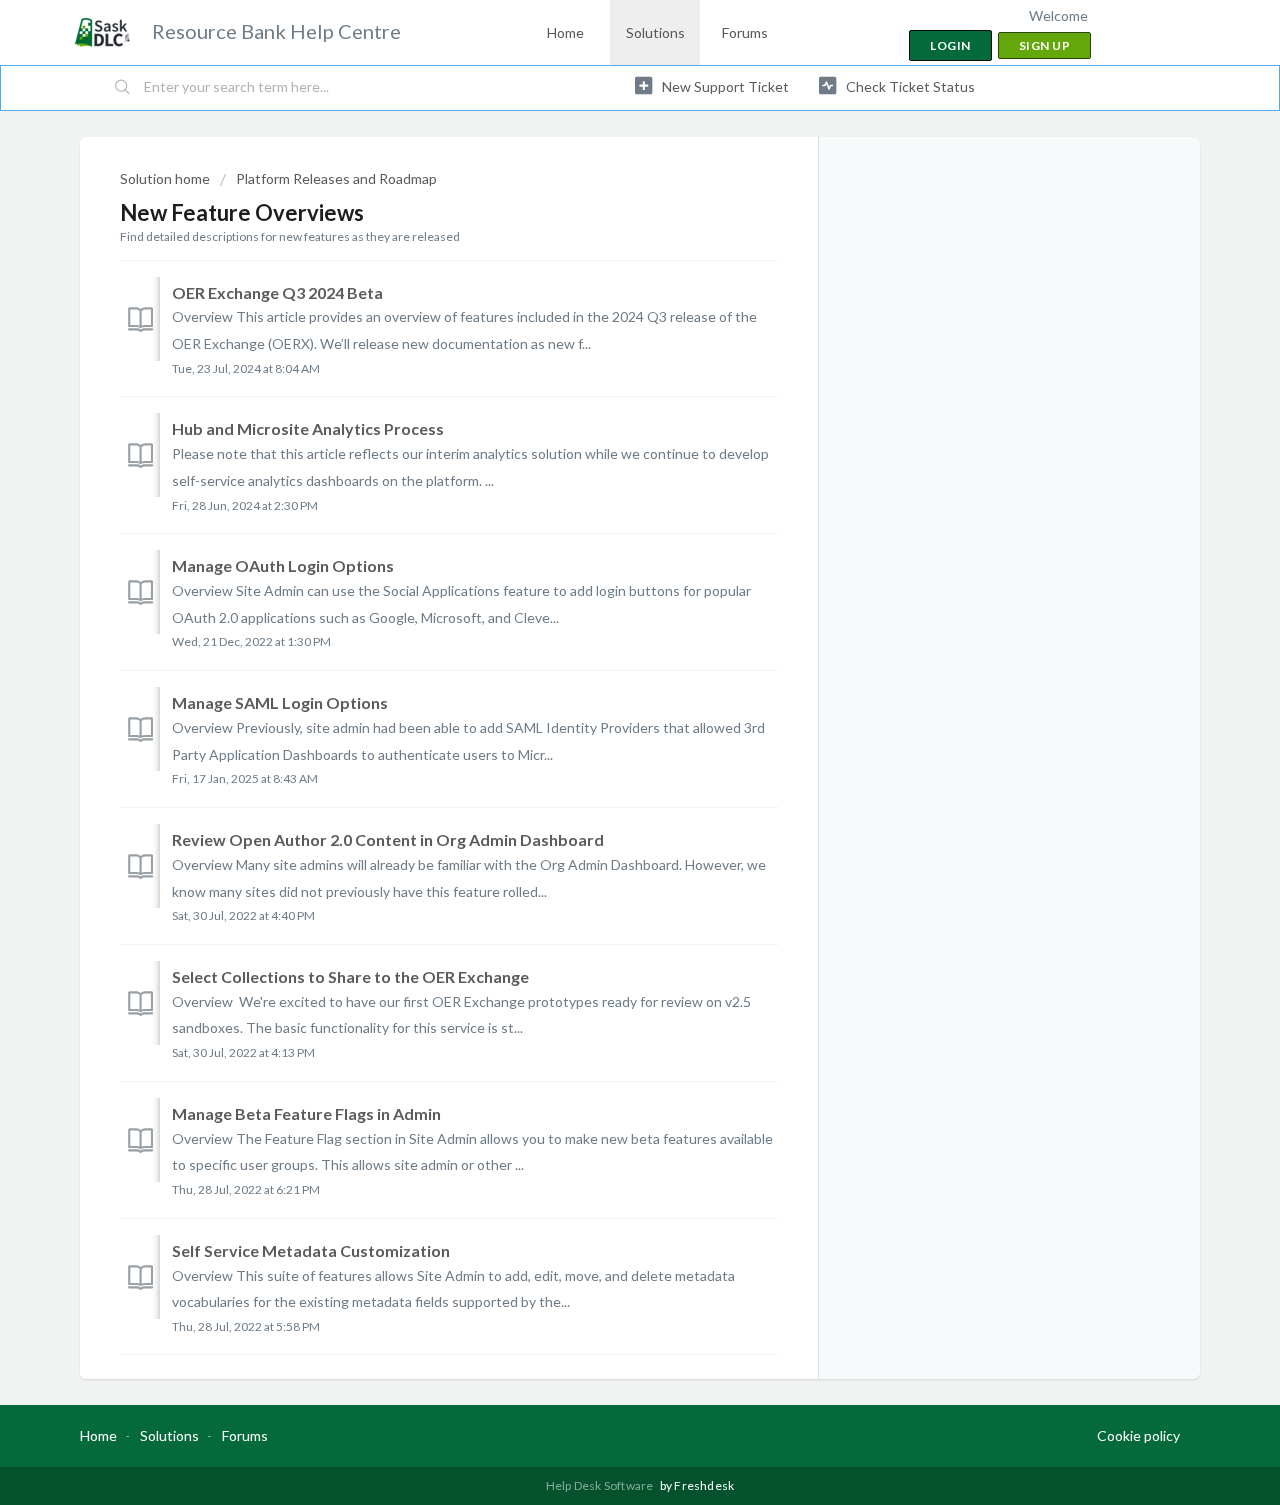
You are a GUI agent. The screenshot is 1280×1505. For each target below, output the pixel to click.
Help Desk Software (601, 1485)
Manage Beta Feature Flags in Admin (306, 1113)
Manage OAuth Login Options (283, 565)
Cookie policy (1138, 1435)
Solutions (655, 32)
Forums (745, 32)
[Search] (123, 88)
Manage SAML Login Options (280, 702)
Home (565, 32)
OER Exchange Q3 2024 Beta (277, 292)
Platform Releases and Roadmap (336, 178)
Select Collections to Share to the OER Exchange (350, 976)
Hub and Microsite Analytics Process (308, 428)
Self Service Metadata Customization (311, 1250)
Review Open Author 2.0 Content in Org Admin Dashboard (388, 839)
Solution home (166, 178)
